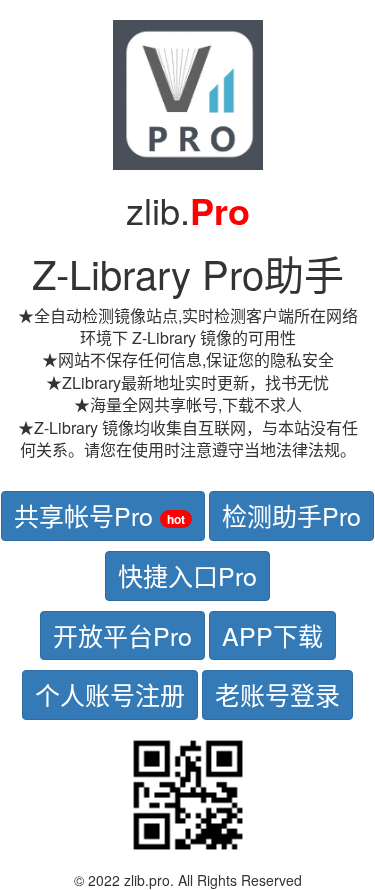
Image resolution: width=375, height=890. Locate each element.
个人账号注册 (110, 694)
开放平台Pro (122, 635)
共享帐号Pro (99, 515)
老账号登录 (277, 694)
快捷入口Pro (187, 575)
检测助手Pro (291, 515)
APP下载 (272, 635)
